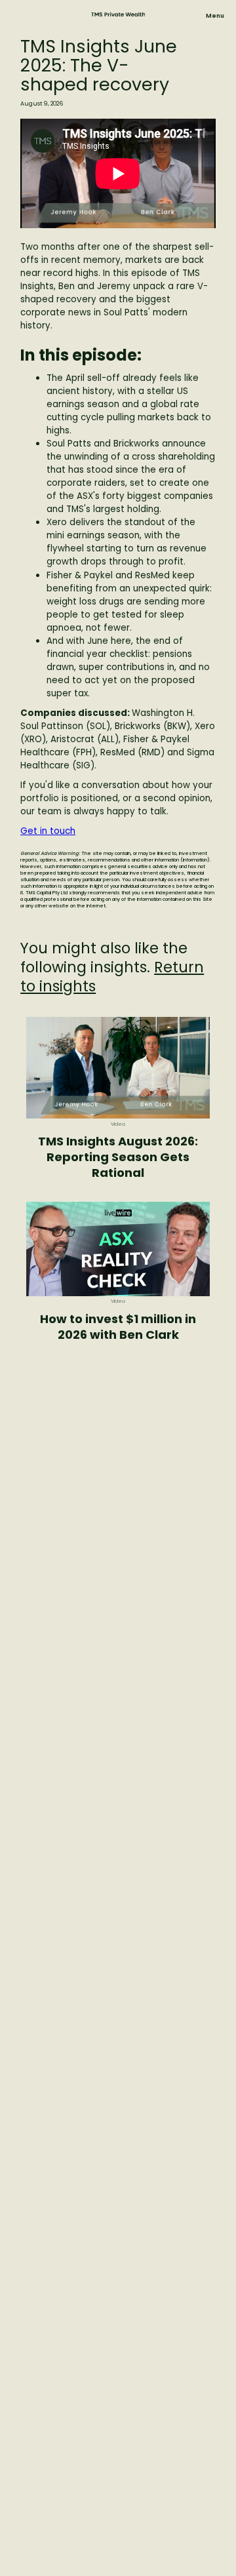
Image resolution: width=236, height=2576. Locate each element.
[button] (215, 16)
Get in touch (48, 831)
